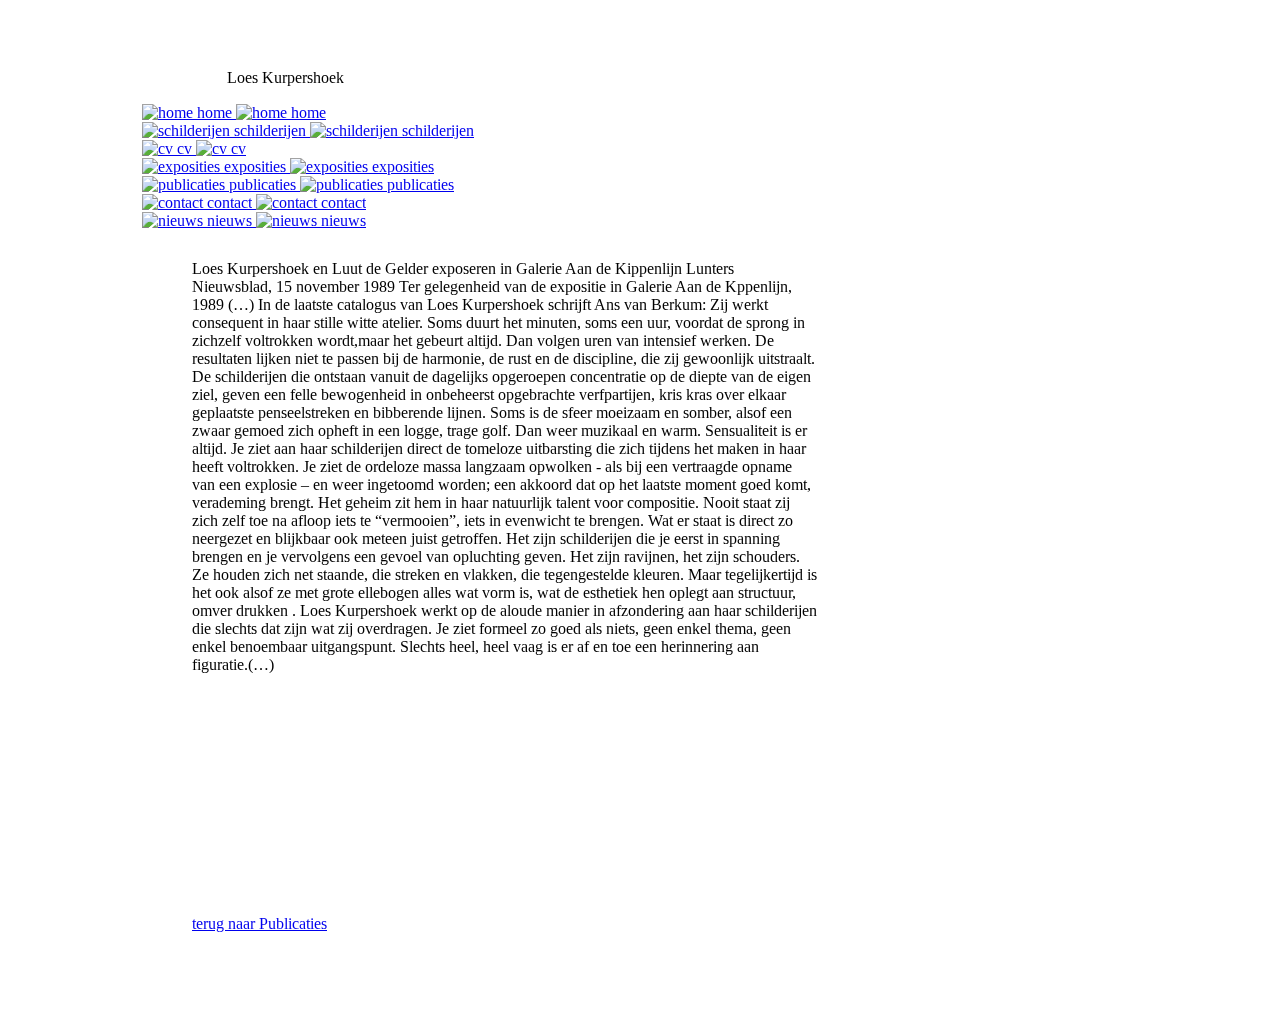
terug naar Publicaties (259, 923)
